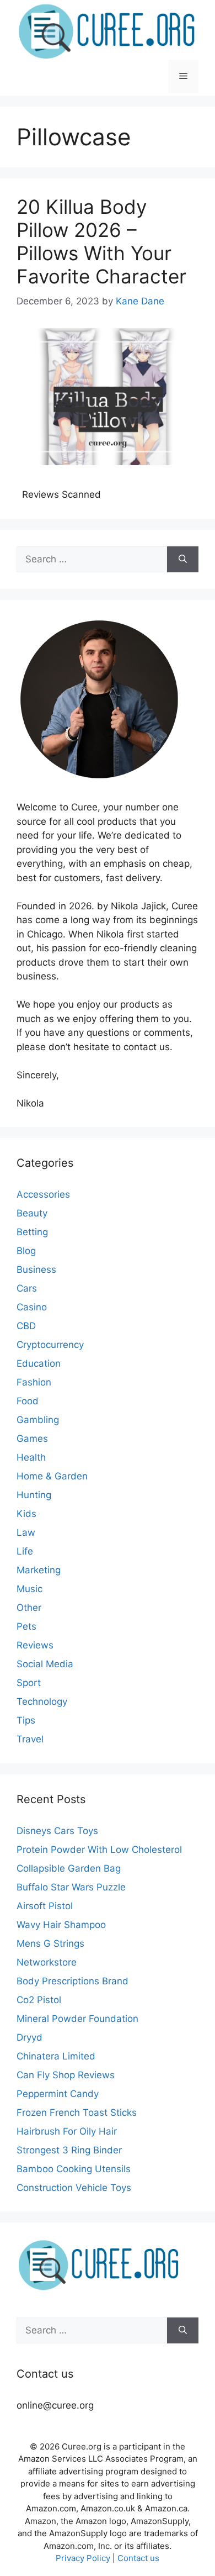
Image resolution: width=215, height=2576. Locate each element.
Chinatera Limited (56, 2056)
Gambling (38, 1420)
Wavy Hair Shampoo (61, 1925)
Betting (32, 1232)
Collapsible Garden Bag (69, 1868)
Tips (26, 1720)
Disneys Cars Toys (57, 1831)
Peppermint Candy (58, 2094)
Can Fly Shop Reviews (66, 2075)
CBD (26, 1326)
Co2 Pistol (39, 2000)
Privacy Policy (83, 2558)
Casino (32, 1307)
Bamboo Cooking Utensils (74, 2169)
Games (32, 1439)
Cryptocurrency (50, 1345)
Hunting (34, 1495)
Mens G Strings (50, 1943)
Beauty (32, 1213)
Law (26, 1532)
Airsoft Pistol (45, 1906)
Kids (26, 1514)
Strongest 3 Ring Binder (69, 2150)
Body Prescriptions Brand (72, 1981)
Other (29, 1608)
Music (29, 1589)
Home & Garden (52, 1476)
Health (31, 1457)
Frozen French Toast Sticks (77, 2113)
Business (36, 1269)
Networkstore (47, 1962)
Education (39, 1363)
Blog (26, 1251)
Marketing (39, 1570)
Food (28, 1401)
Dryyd (29, 2037)
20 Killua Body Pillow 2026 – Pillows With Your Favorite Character (101, 241)
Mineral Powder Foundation (77, 2019)
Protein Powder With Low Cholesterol (99, 1850)
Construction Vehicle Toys (74, 2188)
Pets (26, 1626)
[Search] (183, 560)
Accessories (43, 1194)
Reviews (35, 1645)
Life (25, 1551)
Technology (42, 1701)
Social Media (45, 1664)
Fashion (34, 1382)
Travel (30, 1739)
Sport (29, 1683)
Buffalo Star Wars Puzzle (71, 1887)
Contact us (138, 2558)
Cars (27, 1288)
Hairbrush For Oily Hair (67, 2131)
